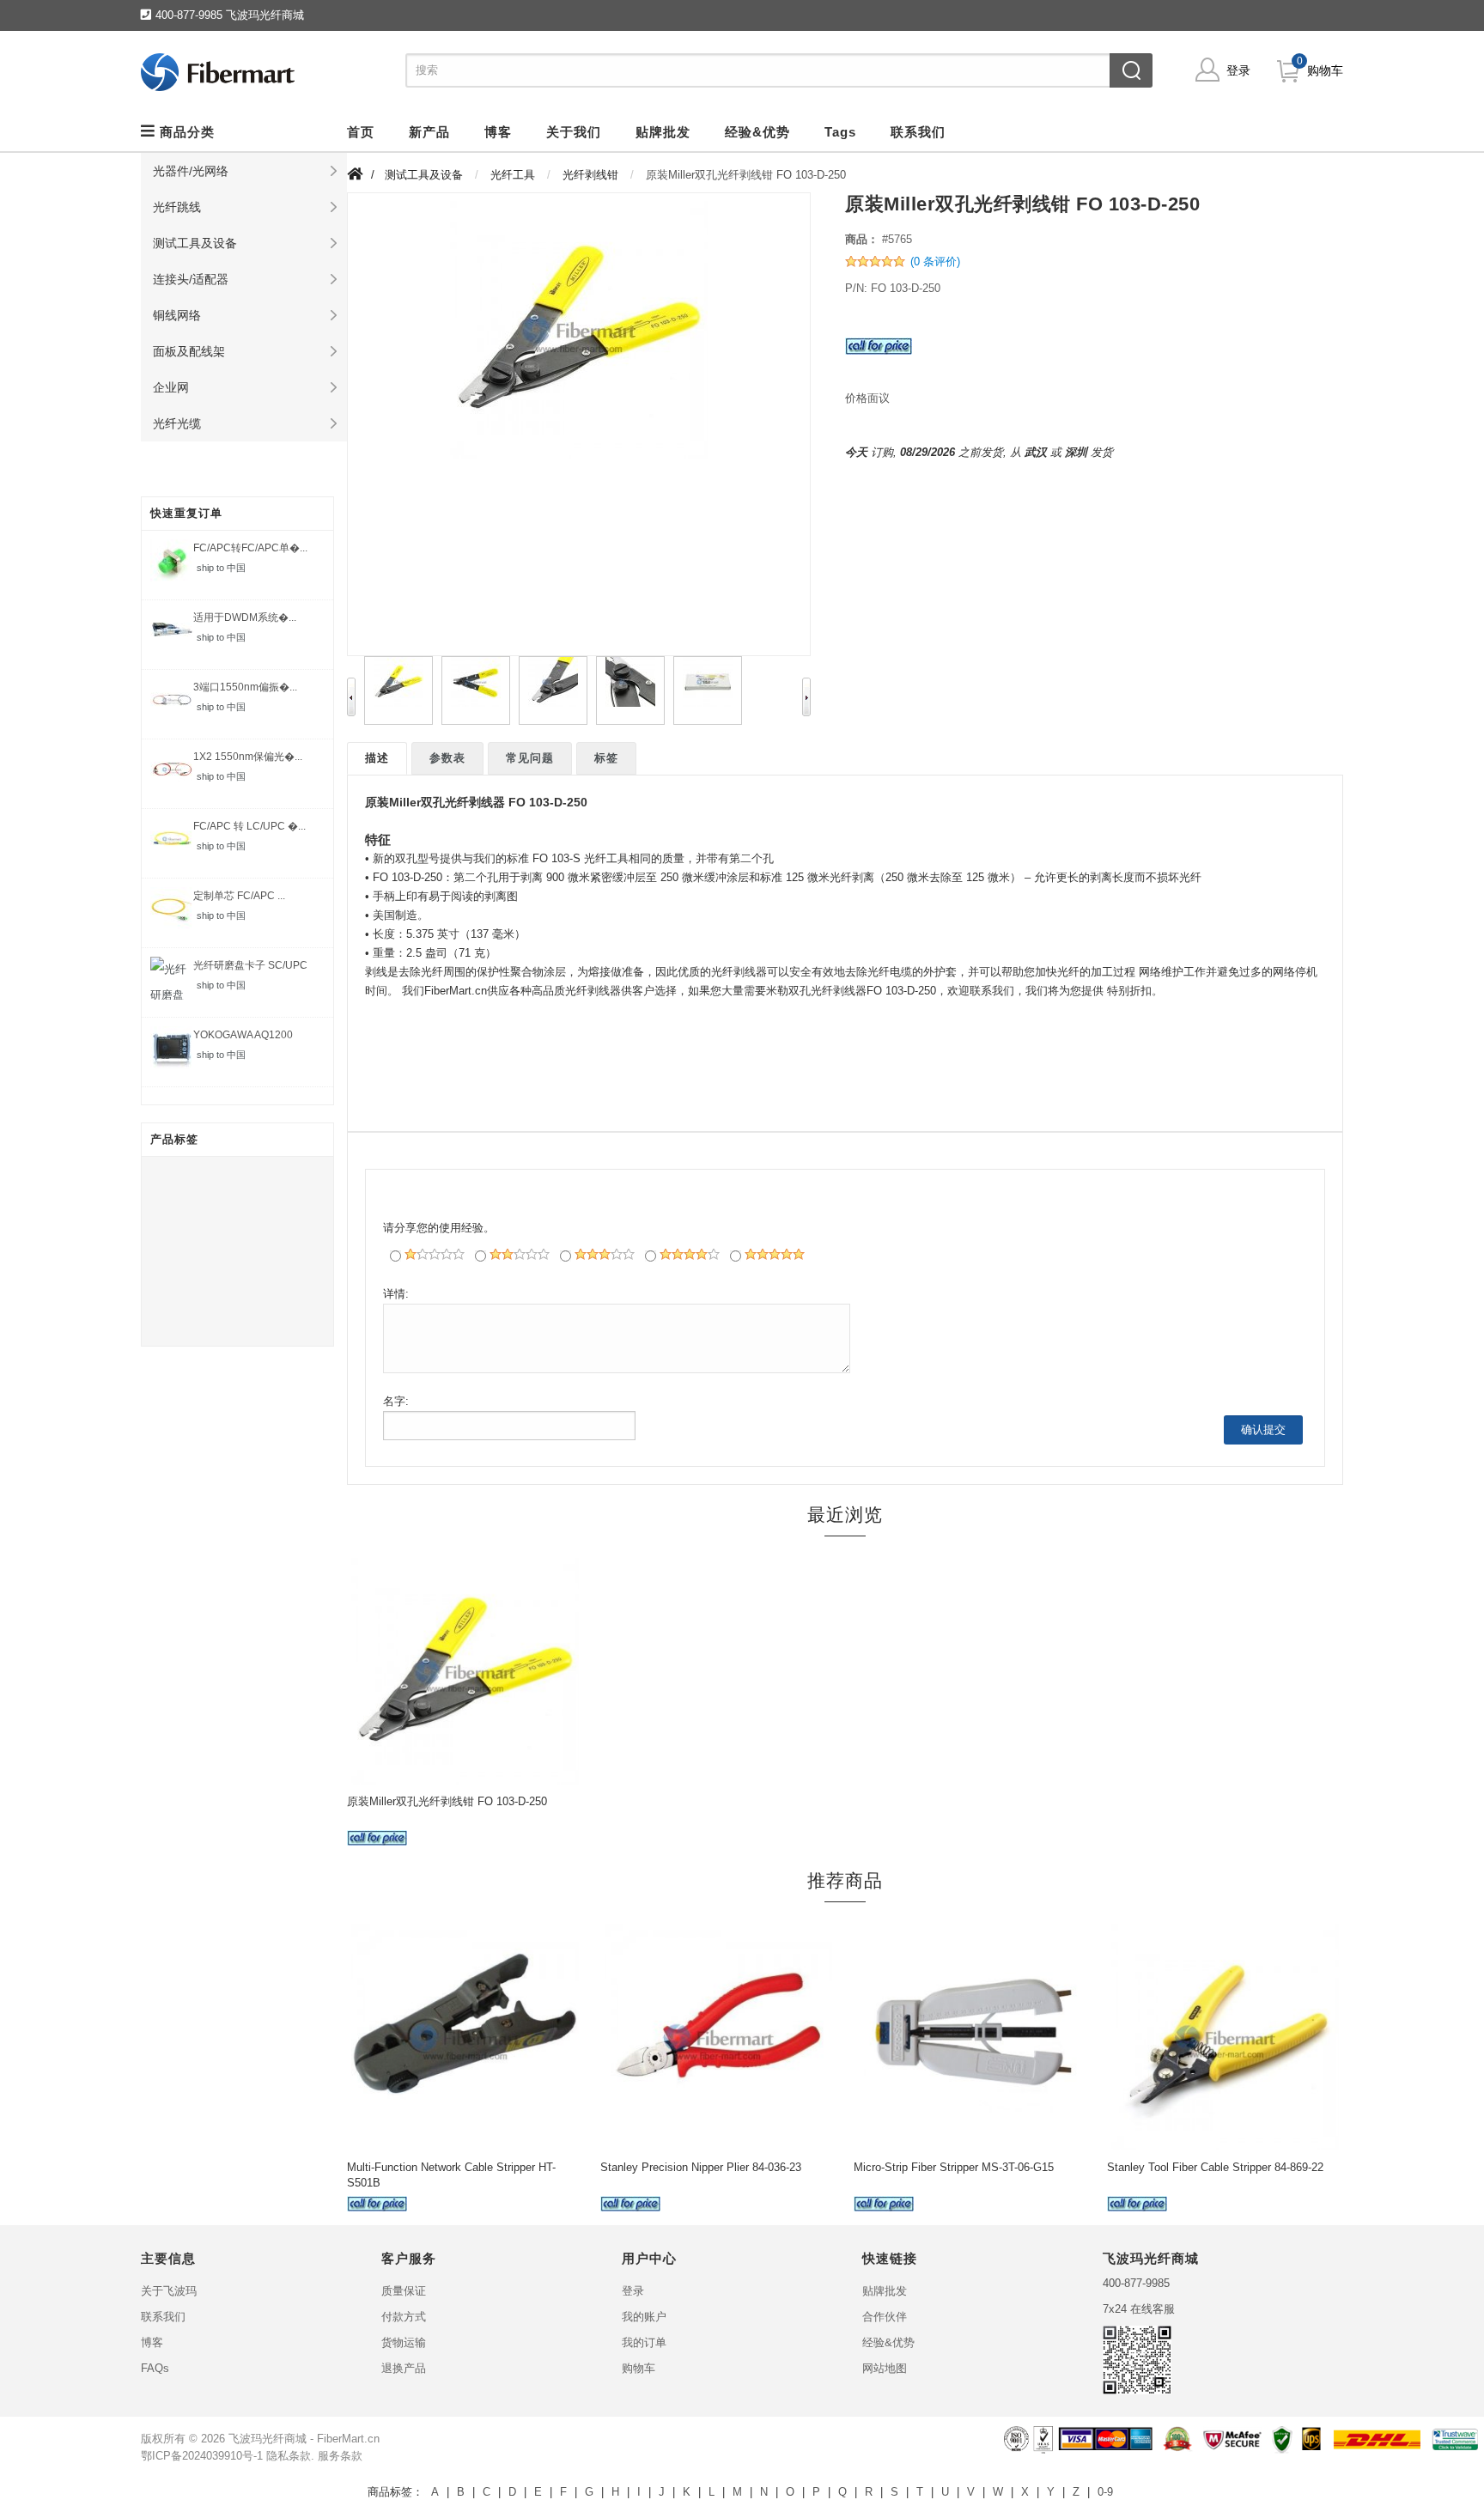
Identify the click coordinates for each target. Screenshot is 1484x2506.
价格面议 (867, 398)
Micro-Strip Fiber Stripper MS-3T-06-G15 (954, 2167)
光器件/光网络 (191, 171)
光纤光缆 (177, 423)
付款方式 (404, 2317)
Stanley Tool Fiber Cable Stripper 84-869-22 (1215, 2167)
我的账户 (644, 2317)
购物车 (1325, 70)
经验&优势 (888, 2342)
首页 (361, 132)
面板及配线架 (189, 351)
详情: (396, 1294)
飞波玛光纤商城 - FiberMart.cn (304, 2439)
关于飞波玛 (169, 2291)
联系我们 (163, 2317)
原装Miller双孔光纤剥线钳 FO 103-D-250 (447, 1801)
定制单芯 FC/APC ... (239, 896)
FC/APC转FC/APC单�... (250, 548)
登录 (1238, 70)
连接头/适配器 (191, 279)
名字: (396, 1401)
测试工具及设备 (195, 243)
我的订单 (644, 2342)
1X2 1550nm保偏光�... (248, 757)
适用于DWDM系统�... (245, 617)
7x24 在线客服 (1139, 2309)
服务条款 (340, 2456)
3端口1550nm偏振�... (245, 687)
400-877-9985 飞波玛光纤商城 (230, 15)
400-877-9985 (1136, 2283)
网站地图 (885, 2368)
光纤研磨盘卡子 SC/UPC (250, 965)
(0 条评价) (935, 262)
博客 (152, 2342)
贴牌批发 (885, 2291)
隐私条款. (290, 2456)
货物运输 (404, 2342)
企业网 (171, 387)
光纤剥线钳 (590, 175)
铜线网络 (177, 315)
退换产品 (404, 2368)
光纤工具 (513, 175)
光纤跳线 (177, 207)
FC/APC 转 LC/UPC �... (249, 826)
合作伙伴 (885, 2317)
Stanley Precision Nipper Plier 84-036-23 (701, 2167)
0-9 (1105, 2492)
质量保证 (404, 2291)
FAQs (155, 2368)
